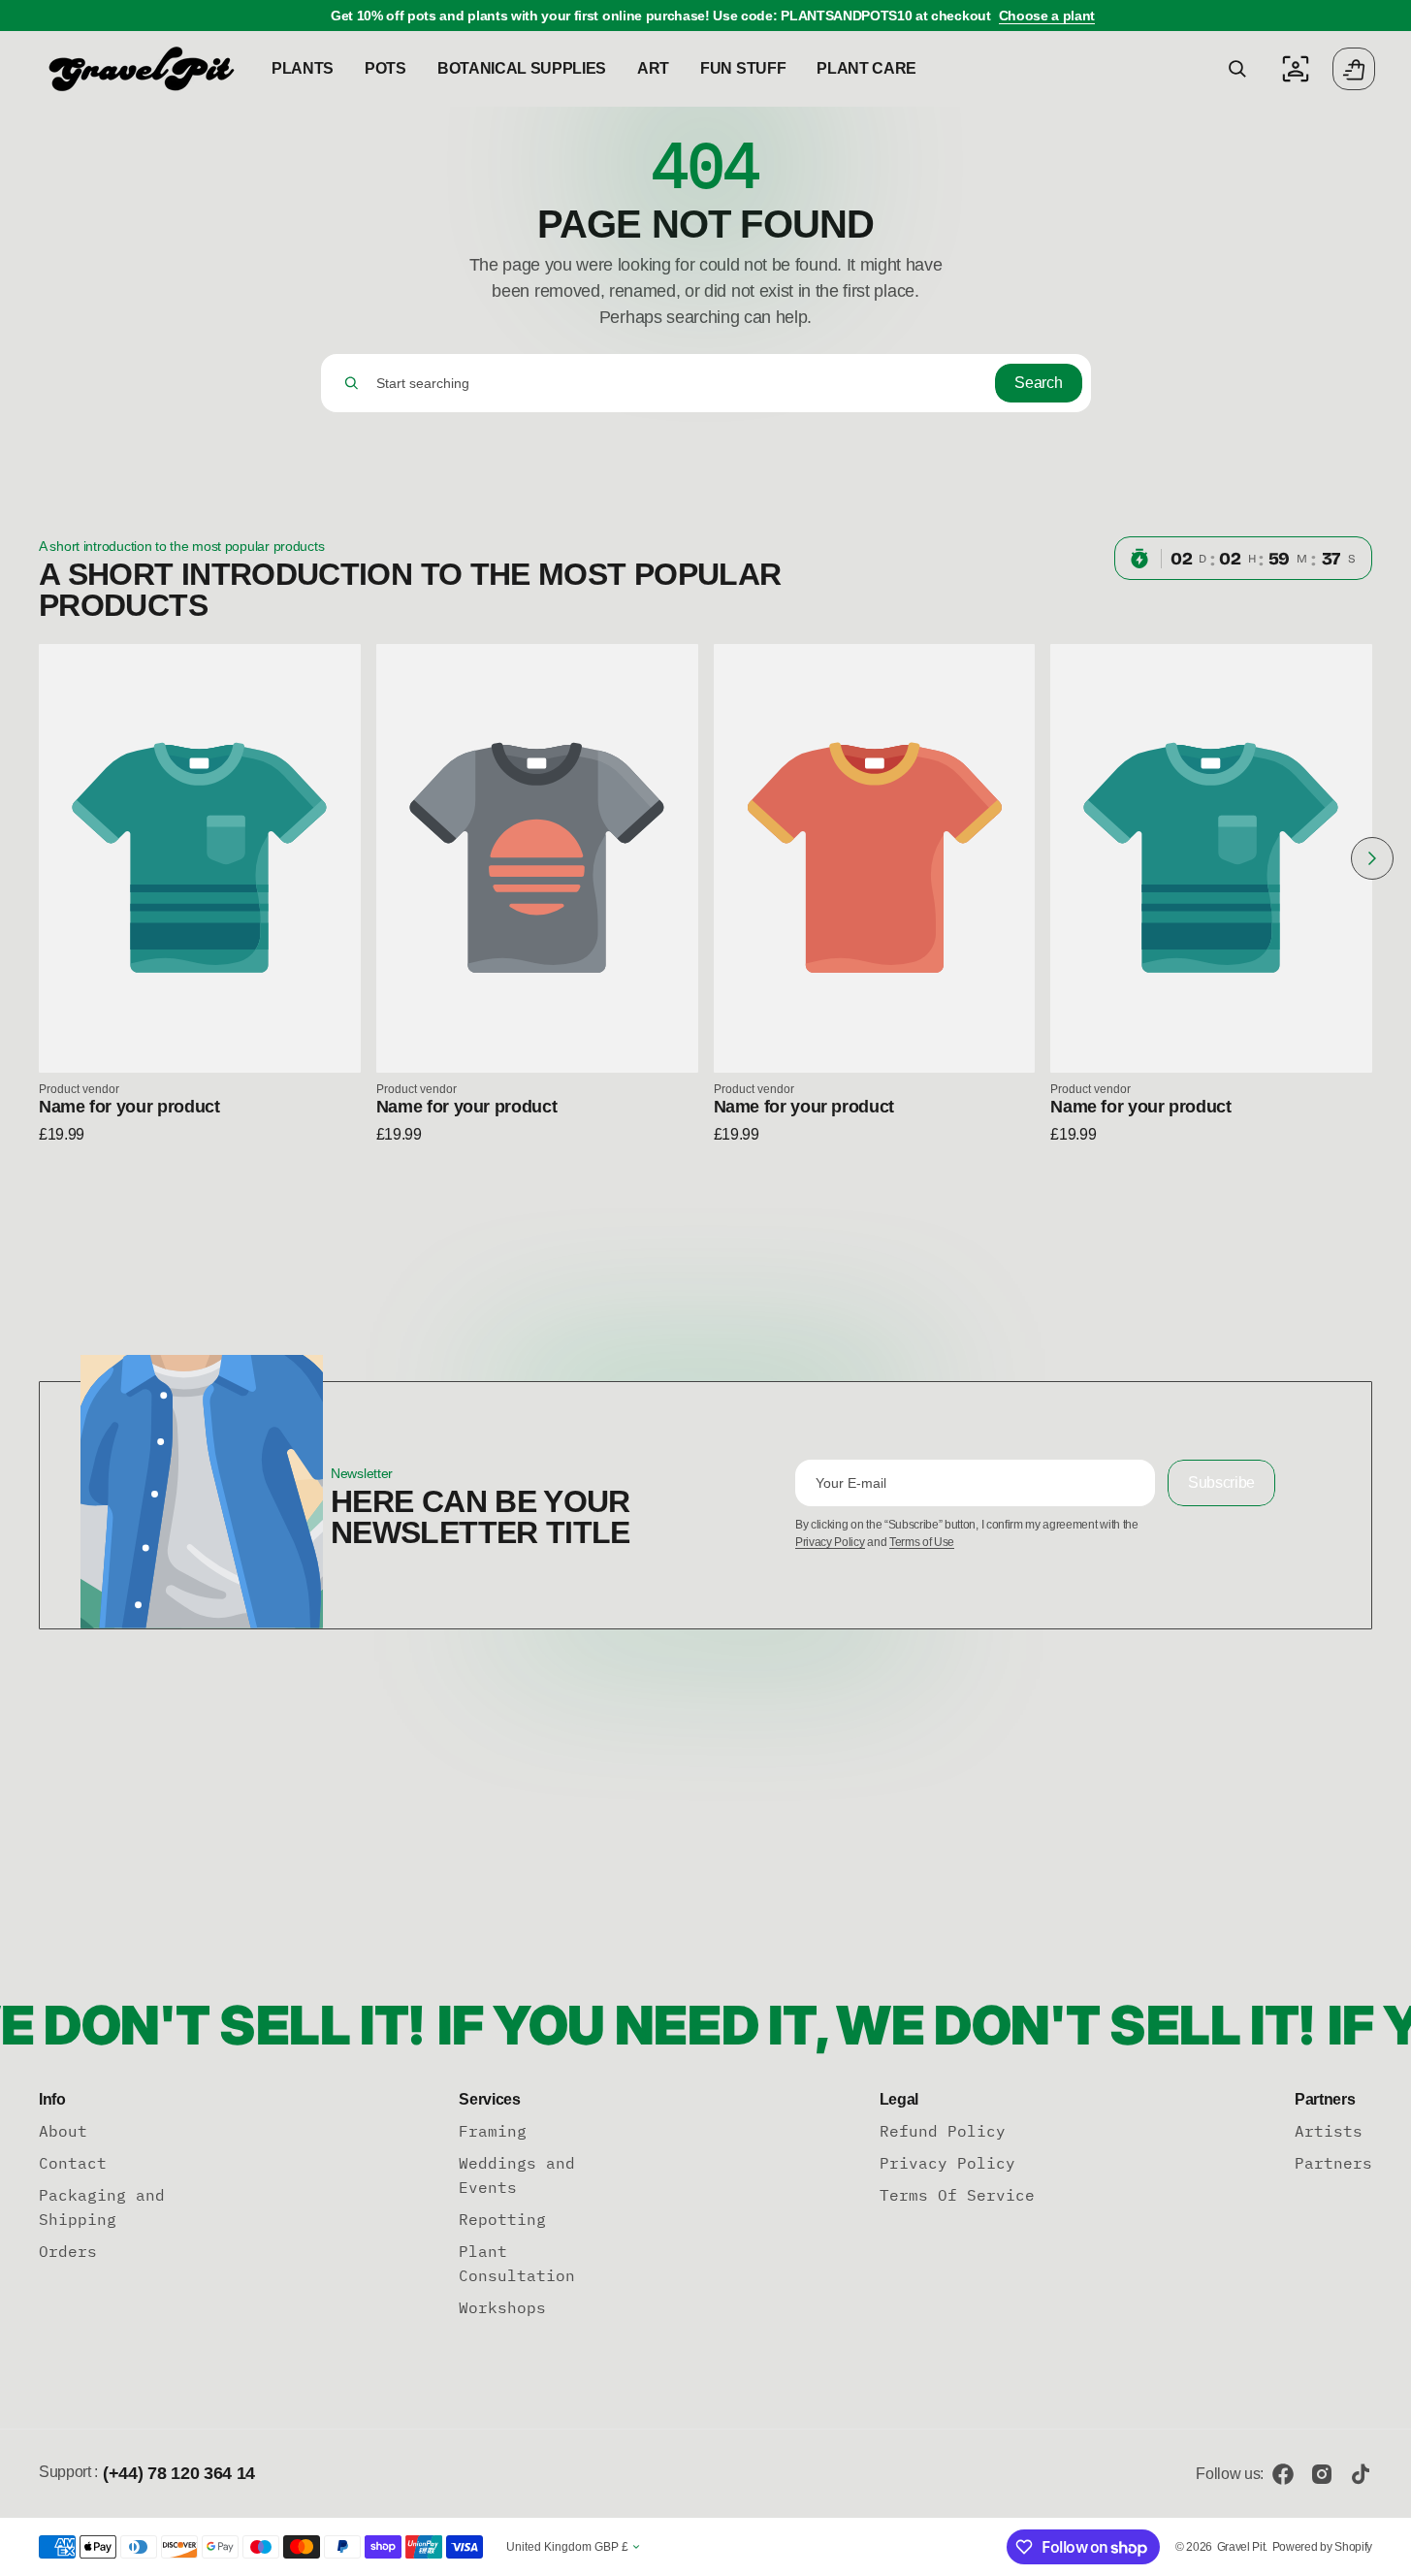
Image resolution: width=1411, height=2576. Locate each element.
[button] (1237, 69)
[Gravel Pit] (141, 69)
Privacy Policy (830, 1542)
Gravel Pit (1241, 2547)
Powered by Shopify (1322, 2547)
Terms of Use (922, 1542)
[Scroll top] (1388, 2553)
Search (1038, 383)
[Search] (352, 383)
